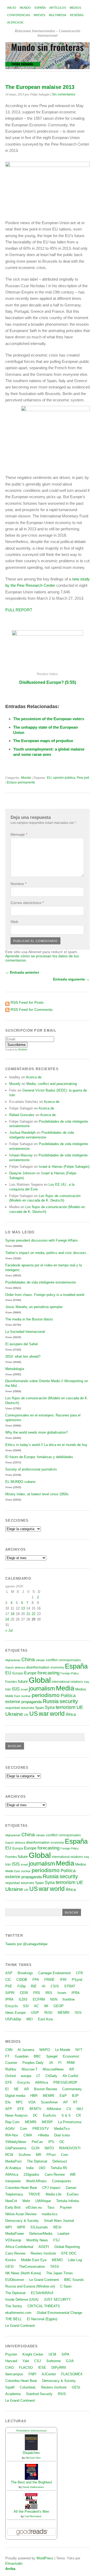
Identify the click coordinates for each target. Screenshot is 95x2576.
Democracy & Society (22, 2221)
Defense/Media (41, 2234)
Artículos (58, 8)
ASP (9, 1973)
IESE (42, 2368)
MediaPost (13, 2161)
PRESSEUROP (65, 2082)
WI (46, 2006)
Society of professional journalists (31, 1469)
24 (7, 1619)
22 (34, 1614)
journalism (42, 1688)
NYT (79, 2050)
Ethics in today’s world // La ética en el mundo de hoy (46, 1445)
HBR (34, 2096)
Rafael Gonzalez (22, 1115)
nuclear (26, 1696)
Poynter (66, 2207)
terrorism (66, 1707)
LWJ (42, 2168)
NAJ (80, 2109)
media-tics (50, 2214)
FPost (51, 2155)
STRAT (70, 1986)
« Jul (9, 1630)
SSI (26, 2006)
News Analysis (16, 2115)
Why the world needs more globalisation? (37, 1432)
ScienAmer (49, 2102)
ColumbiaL (28, 2387)
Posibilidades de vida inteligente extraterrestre (41, 1282)
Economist (71, 2056)
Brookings (25, 1973)
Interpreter (13, 2181)
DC (35, 2115)
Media (65, 1688)
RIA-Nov (12, 2135)
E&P (63, 2096)
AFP (9, 2109)
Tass (51, 2207)
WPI (9, 2227)
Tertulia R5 (59, 2168)
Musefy (15, 1084)
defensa (20, 1667)
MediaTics (62, 2129)
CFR (79, 1973)
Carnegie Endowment (54, 1973)
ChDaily (51, 2076)
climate (40, 1660)
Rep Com (12, 2122)
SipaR (10, 2387)
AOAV (10, 2129)
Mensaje (19, 834)
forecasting (48, 1673)
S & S (66, 2115)
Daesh (9, 1667)
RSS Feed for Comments (32, 1010)
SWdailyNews (16, 2142)
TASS (55, 2267)
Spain (39, 1708)
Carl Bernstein (33, 2516)
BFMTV (35, 2109)
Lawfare (63, 2234)
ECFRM (39, 1999)
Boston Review (46, 2089)
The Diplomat (37, 2161)
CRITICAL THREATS (44, 2306)
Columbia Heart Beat (21, 2188)
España (40, 8)
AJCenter (49, 2374)
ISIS (16, 1689)
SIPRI (10, 1993)
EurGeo (73, 2194)
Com (24, 2129)
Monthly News (37, 2240)
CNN (9, 2050)
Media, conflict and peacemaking (52, 1084)
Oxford (10, 2076)
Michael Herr (33, 2458)
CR (78, 2115)
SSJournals (39, 2227)
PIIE (9, 1986)
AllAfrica (42, 2082)
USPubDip (13, 2019)
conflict (52, 1660)
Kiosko (11, 2260)
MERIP (47, 2122)
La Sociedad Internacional (25, 1332)
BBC (37, 2056)
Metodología (15, 1369)
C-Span (66, 2286)
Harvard (11, 2361)
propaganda (32, 1702)
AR (72, 2069)
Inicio (12, 8)
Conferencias (19, 15)
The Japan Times (60, 2273)
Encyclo (11, 2006)
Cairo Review (55, 2174)
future (23, 1681)
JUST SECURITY (57, 2299)
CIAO (9, 2368)
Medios (75, 8)
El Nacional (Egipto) (42, 2319)
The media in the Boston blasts (29, 1319)
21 (28, 1614)
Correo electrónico (27, 903)
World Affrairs (36, 2181)
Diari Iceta (62, 2135)
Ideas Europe (15, 2013)
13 (23, 1608)
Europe (30, 1673)
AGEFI (44, 2247)
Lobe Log (75, 2260)
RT (75, 2102)
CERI (24, 1993)
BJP (75, 2096)
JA (51, 2063)
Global (40, 1680)
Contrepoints (62, 2181)
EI (7, 2089)
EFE (9, 2082)
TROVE (34, 2194)
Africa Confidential (19, 2247)
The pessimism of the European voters (49, 719)
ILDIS (23, 1999)
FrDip (22, 1986)
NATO (49, 2148)
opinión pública (64, 778)
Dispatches (31, 2453)
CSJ (38, 2361)
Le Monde (63, 2050)
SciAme (25, 2155)
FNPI (32, 2374)
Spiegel (52, 2056)
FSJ (56, 2240)
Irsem (62, 1993)
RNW (71, 2063)
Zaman (71, 2188)
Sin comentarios (64, 94)
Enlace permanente (21, 782)
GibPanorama (16, 2148)
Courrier (11, 2063)
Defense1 (60, 2161)
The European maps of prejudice (43, 741)
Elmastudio (14, 2563)
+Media (43, 2135)
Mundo (25, 8)
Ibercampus (14, 2374)
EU (49, 778)
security (69, 1701)
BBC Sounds (74, 2280)
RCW (9, 2155)
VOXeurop (13, 2240)
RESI (57, 2227)
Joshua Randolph (22, 1133)
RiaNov (11, 2069)
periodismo (46, 1695)
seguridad (13, 1708)
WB (73, 2174)
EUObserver (15, 2280)
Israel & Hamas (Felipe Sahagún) (64, 1167)
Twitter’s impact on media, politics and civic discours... (47, 1253)
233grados (31, 2174)
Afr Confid (70, 2076)
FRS (37, 1993)
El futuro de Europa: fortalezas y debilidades (39, 1457)
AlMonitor (54, 2109)
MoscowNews (53, 2069)
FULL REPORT (19, 610)
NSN (54, 1999)
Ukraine (14, 1714)
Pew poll (83, 778)
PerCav (37, 2142)
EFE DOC (69, 2253)
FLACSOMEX (72, 2374)
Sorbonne (53, 2361)
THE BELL (13, 2319)
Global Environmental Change (59, 2313)
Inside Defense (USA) (22, 2299)
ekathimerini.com (18, 2313)
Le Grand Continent (44, 2280)
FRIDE (49, 1980)
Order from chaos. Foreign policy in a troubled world (45, 1295)
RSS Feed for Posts (27, 1002)
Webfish (23, 1050)
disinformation (38, 1667)
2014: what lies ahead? (23, 1356)
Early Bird (13, 2207)
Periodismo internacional (31, 2431)
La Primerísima (70, 2122)
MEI (30, 2019)
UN (26, 1715)
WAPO (45, 2050)
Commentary (72, 2089)
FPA (36, 1980)
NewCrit (11, 2201)
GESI (9, 2267)
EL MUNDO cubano (20, 1482)
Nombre (18, 884)
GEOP (59, 2006)
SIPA (65, 2354)
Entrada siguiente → (71, 979)
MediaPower (15, 2234)
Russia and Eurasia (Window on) (30, 2286)
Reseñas (77, 15)
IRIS (49, 1993)
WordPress (45, 2558)
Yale (26, 2361)
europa (26, 2076)
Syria (50, 1707)
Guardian (22, 2056)
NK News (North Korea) (23, 2273)
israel (24, 1689)
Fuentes (11, 1682)
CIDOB (22, 1980)
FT (7, 2056)
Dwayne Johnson (22, 1173)
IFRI (63, 1980)
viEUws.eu (34, 2207)
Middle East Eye (34, 2260)
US (34, 1714)
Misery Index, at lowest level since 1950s (37, 1494)
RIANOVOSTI (70, 2148)
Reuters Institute (43, 2253)
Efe (8, 2102)
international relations (67, 1682)
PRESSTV (41, 2129)
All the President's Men (31, 2512)
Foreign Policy (70, 1673)
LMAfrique (43, 2201)
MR (39, 2155)
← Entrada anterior (22, 972)
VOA (32, 2102)
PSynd (77, 1980)
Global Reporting (67, 2247)
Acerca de (15, 22)
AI (44, 1986)
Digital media (15, 2096)
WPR (21, 2227)
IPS (51, 2142)
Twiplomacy (14, 2194)
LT (38, 2076)
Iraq (86, 1682)
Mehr (26, 2201)
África (71, 1714)
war (44, 1714)
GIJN (35, 2148)
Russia (51, 1701)
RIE (34, 1986)
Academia (13, 2394)
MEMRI (64, 2013)
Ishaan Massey (21, 1155)
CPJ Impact (51, 2188)
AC (36, 2006)
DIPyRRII (59, 2368)
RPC (19, 2102)
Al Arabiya (13, 2168)
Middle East (13, 1696)
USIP (35, 2013)
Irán (8, 1689)
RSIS (62, 2394)
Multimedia (58, 15)
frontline (69, 1999)
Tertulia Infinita (67, 2201)
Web (14, 922)
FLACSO (26, 2368)
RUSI (48, 2013)
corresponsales (70, 1660)
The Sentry (14, 2306)
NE (16, 2089)
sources (27, 1708)
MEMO (57, 2260)
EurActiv (50, 2115)
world (57, 1714)
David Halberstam (33, 2487)
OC (62, 2142)
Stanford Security (39, 2394)
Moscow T (30, 2069)
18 (12, 1614)
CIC (8, 1980)
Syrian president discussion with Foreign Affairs (42, 1240)
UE (80, 1707)
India (30, 2168)
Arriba (10, 2569)
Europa (18, 1673)
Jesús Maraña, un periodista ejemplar (34, 1307)
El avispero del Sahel (22, 1344)
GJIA (70, 2361)
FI (60, 2063)
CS (69, 2109)
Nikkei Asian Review (21, 2214)
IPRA (76, 1993)
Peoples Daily (33, 2063)
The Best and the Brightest (31, 2482)
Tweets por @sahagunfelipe (26, 1944)
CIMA (28, 2135)
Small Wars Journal (59, 2221)
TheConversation (32, 2267)
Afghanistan (13, 1660)
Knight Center (33, 2354)
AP (65, 2102)
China (28, 1659)
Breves (39, 15)
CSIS (55, 1986)
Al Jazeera (26, 2050)
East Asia (45, 2019)
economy (57, 1667)
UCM (52, 2354)
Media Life (54, 2194)
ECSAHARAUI (42, 2293)
